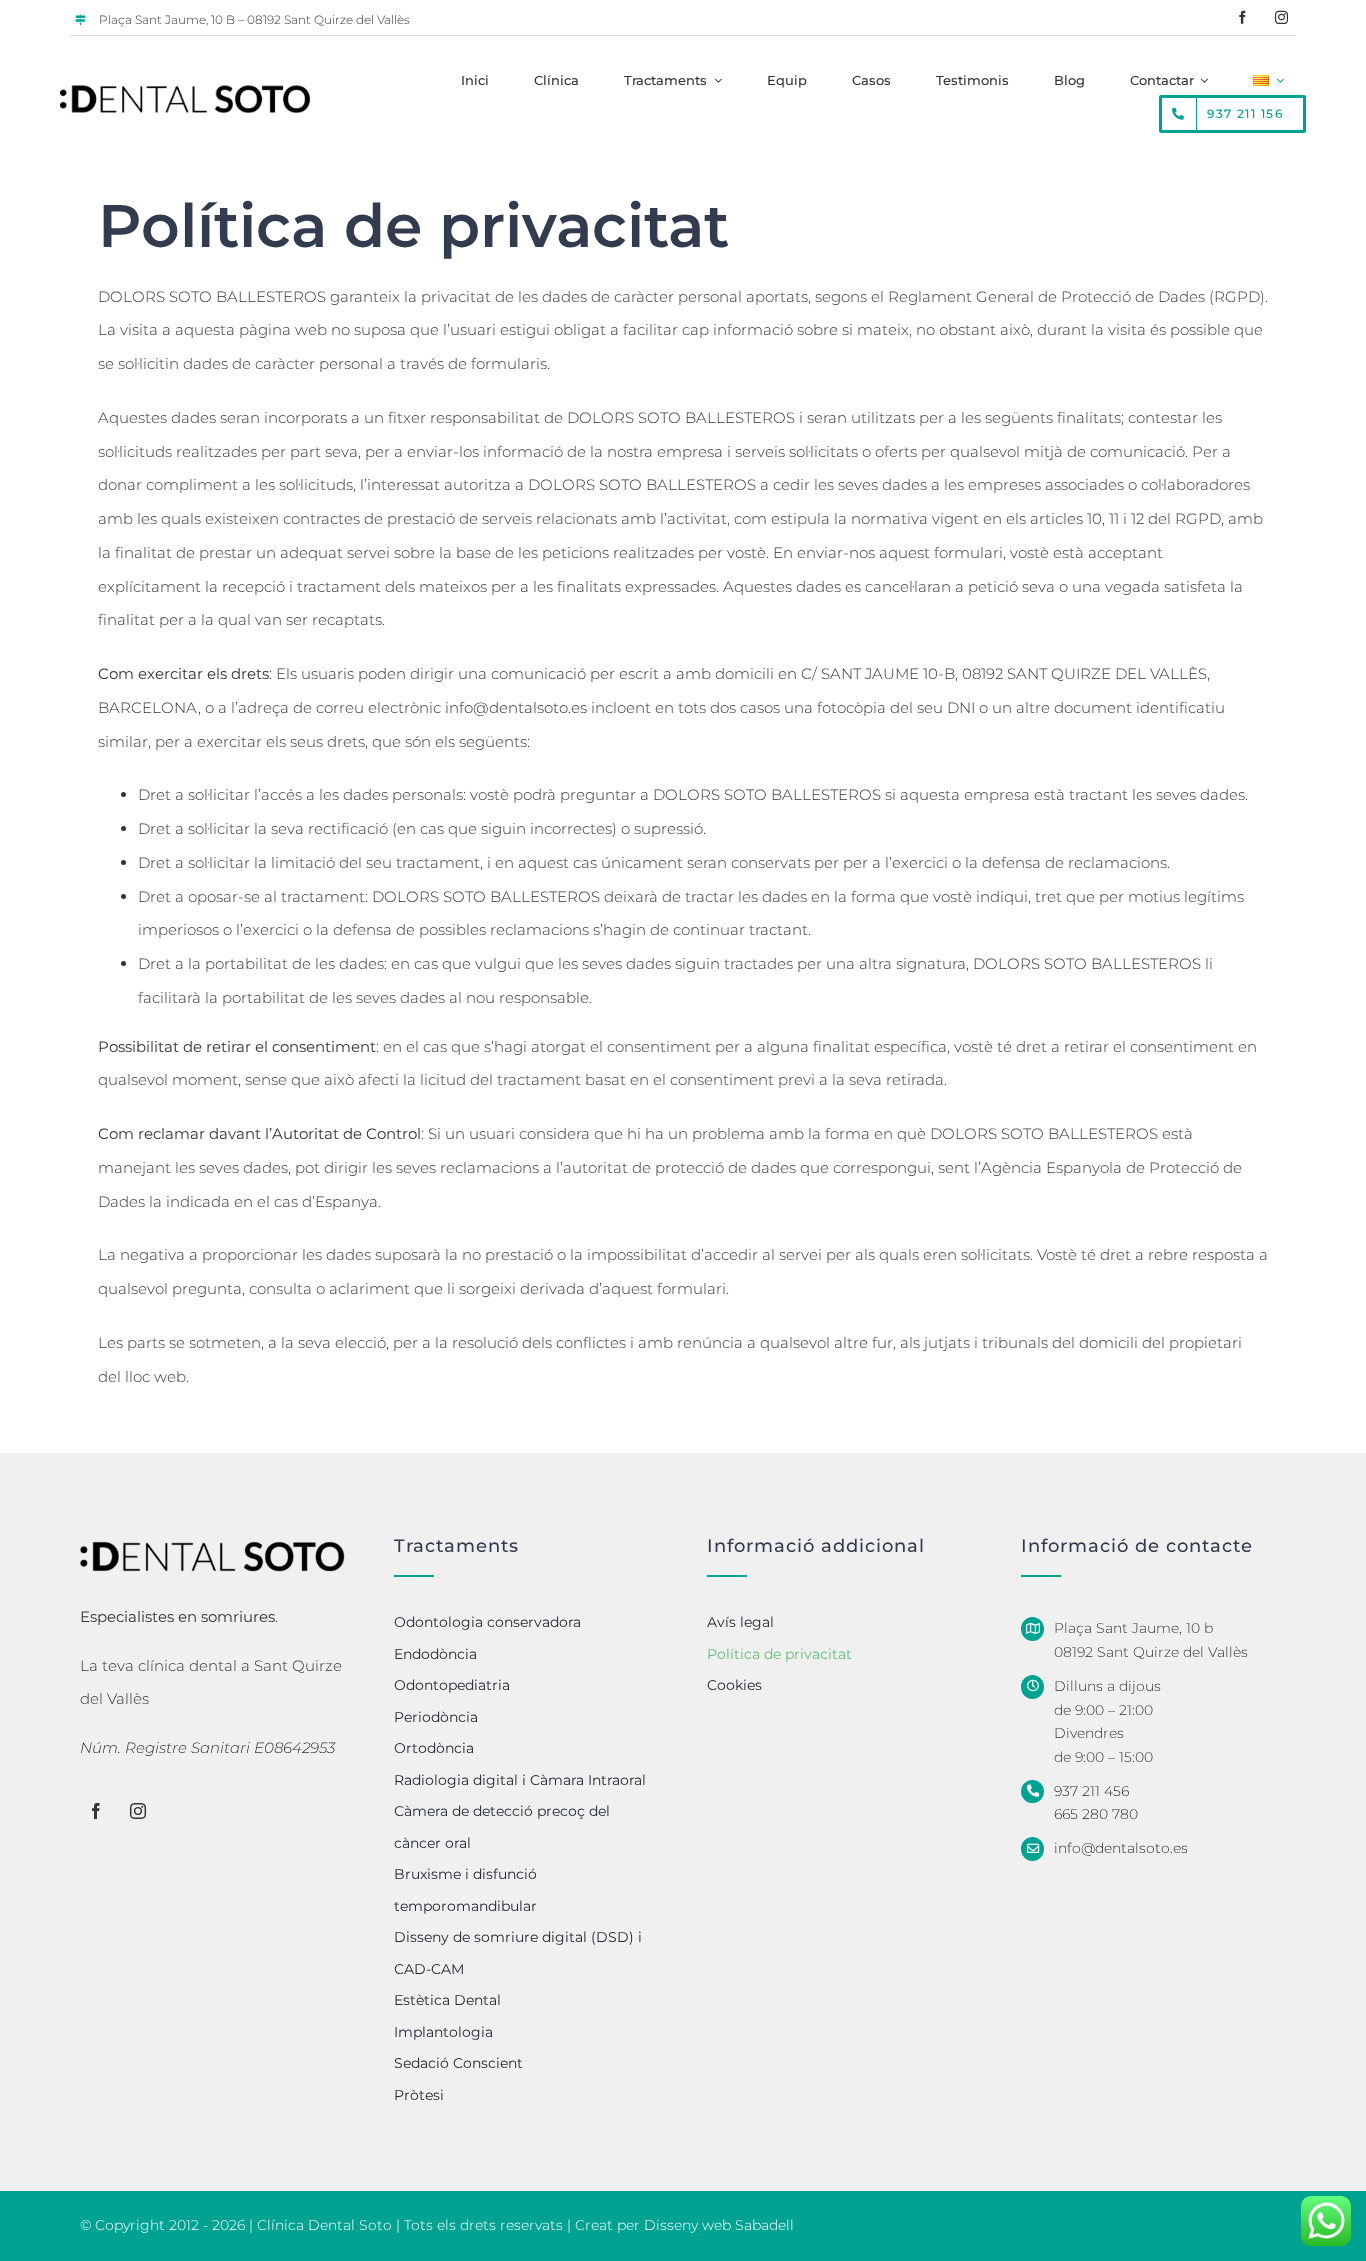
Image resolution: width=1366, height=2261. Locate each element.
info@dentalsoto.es (516, 707)
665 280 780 (1096, 1814)
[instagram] (1281, 17)
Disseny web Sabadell (719, 2225)
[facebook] (1242, 17)
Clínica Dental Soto (324, 2225)
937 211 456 (1091, 1791)
